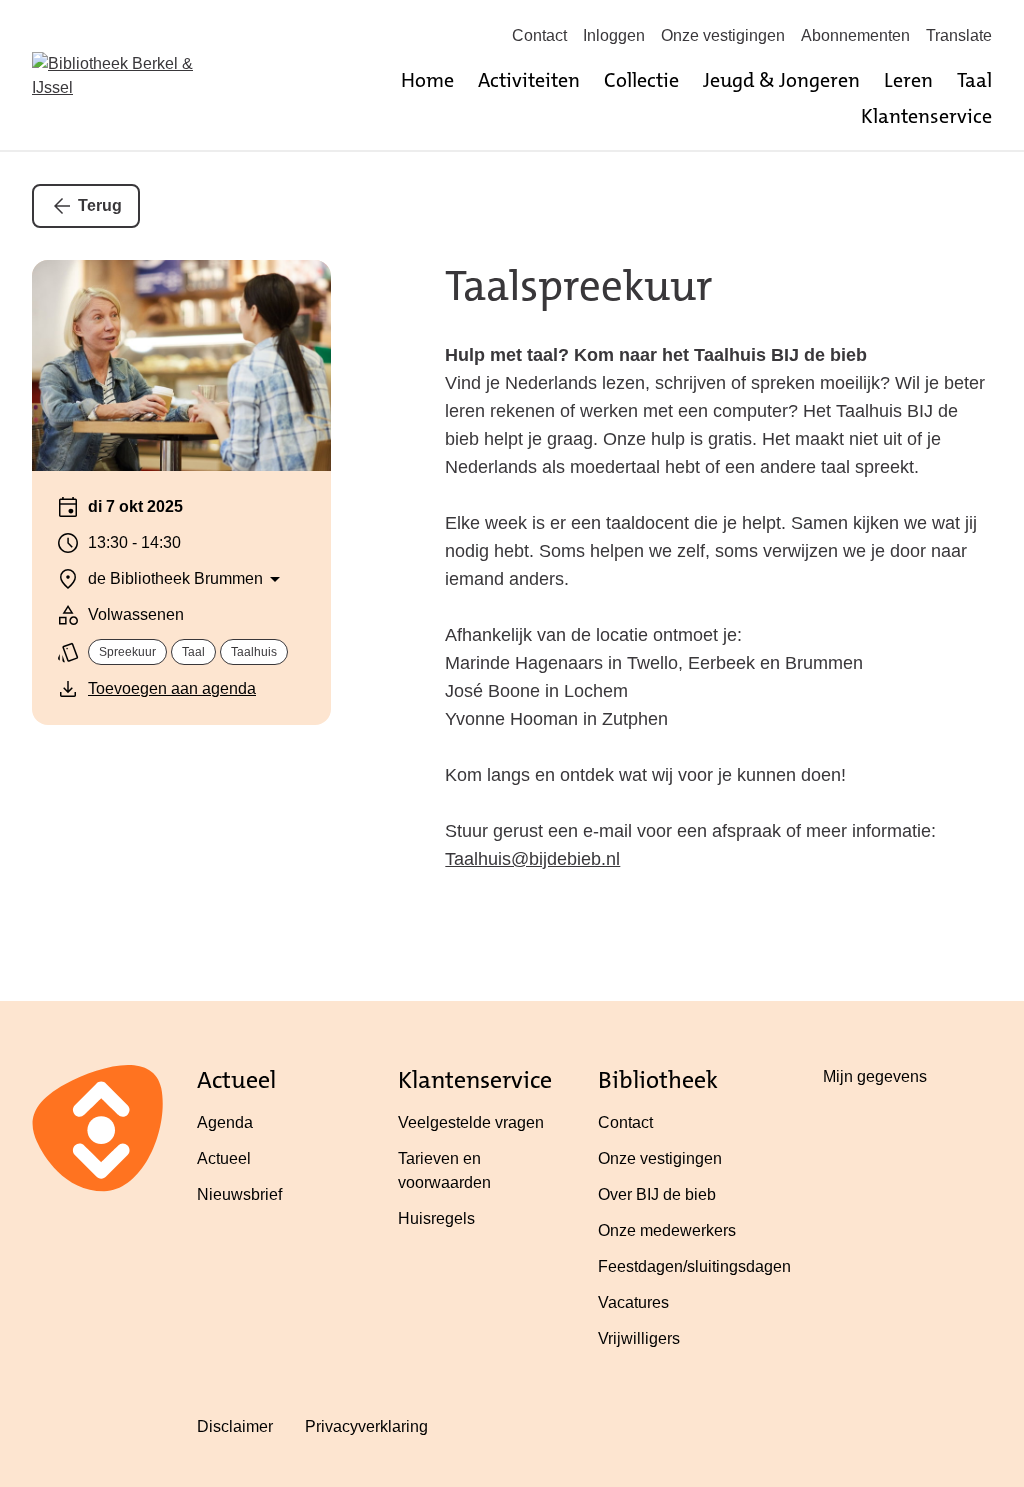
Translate (959, 35)
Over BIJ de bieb (657, 1194)
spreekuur (127, 652)
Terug (100, 205)
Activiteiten (529, 80)
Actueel (224, 1158)
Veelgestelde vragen (471, 1122)
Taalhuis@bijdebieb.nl (532, 859)
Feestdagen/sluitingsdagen (694, 1266)
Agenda (225, 1122)
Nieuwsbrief (239, 1194)
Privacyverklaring (366, 1426)
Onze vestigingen (723, 35)
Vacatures (633, 1302)
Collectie (641, 80)
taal (193, 652)
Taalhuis (254, 652)
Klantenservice (926, 116)
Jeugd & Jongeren (781, 80)
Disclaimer (235, 1426)
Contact (539, 35)
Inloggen (614, 35)
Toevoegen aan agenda (172, 688)
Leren (908, 80)
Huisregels (436, 1218)
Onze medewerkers (667, 1230)
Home (427, 80)
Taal (974, 80)
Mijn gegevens (875, 1076)
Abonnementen (855, 35)
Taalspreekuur (579, 286)
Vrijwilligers (639, 1338)
